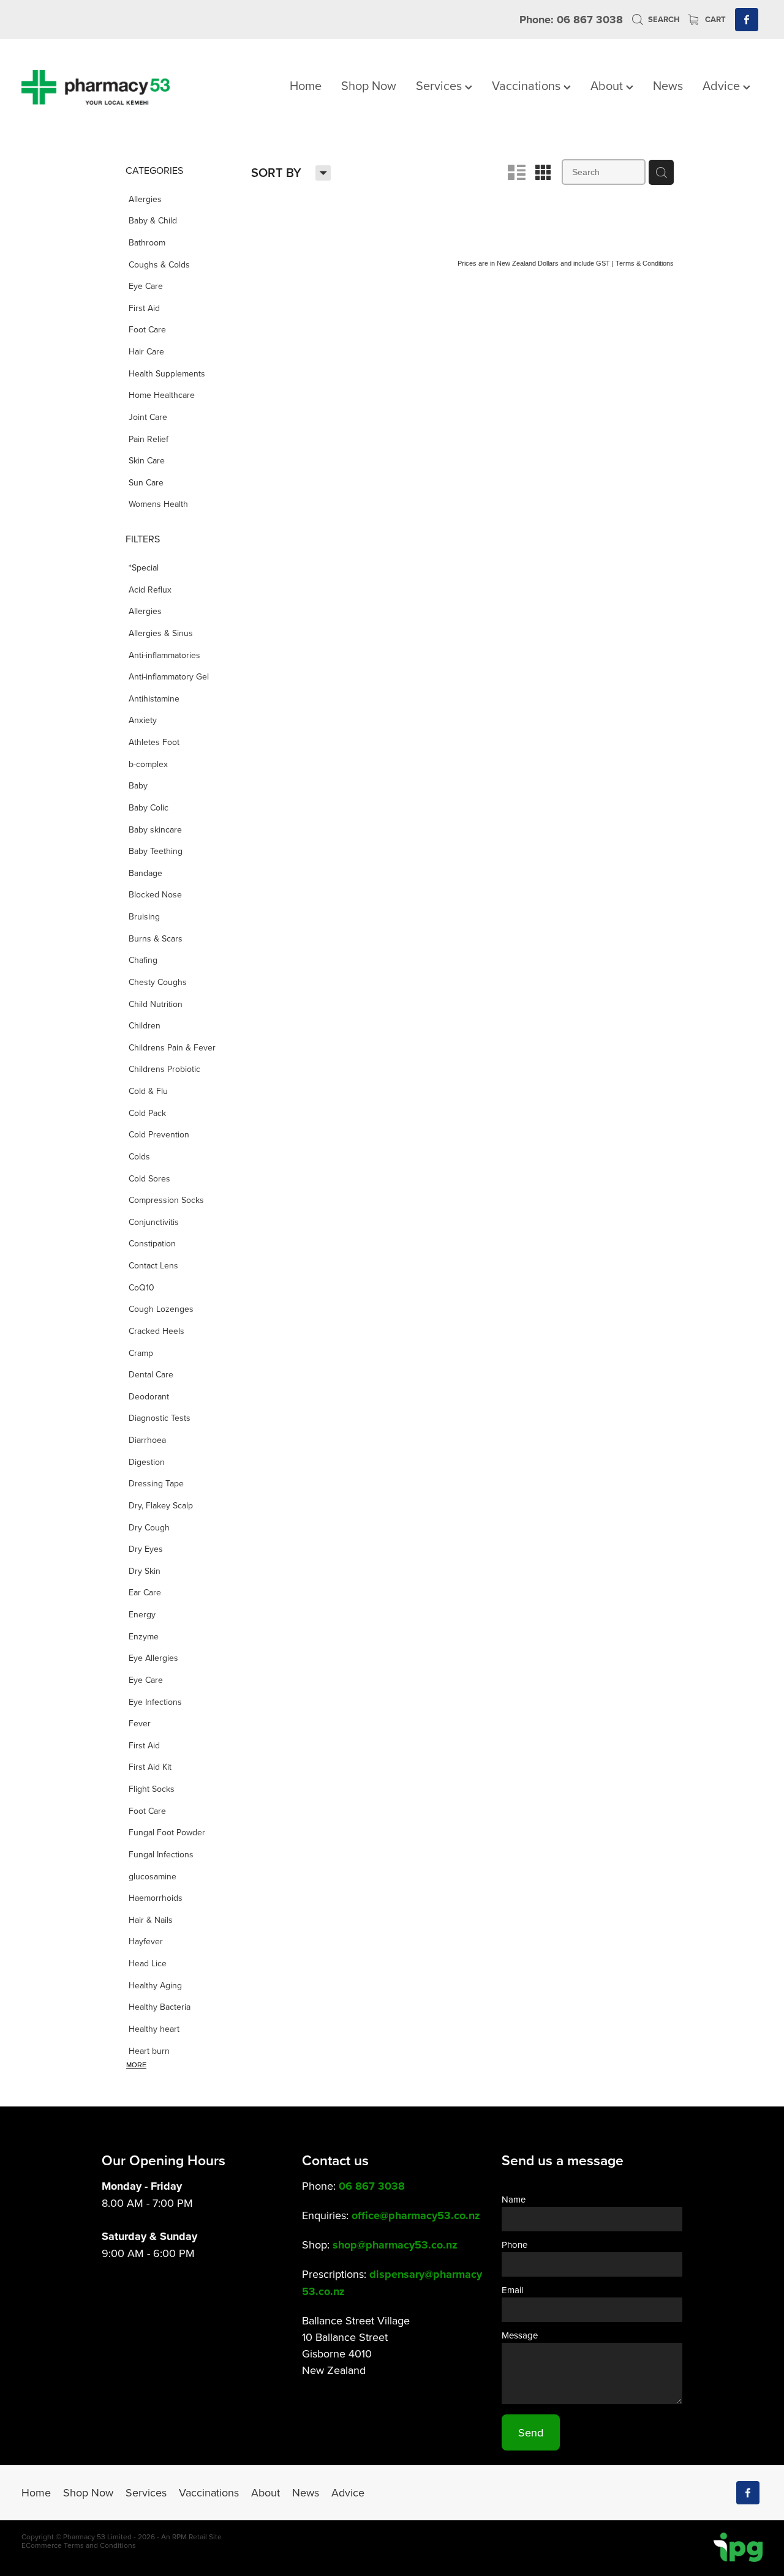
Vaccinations (528, 85)
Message (520, 2335)
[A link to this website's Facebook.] (747, 20)
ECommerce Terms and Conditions (79, 2545)
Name (514, 2199)
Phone (514, 2245)
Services (440, 85)
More (136, 2065)
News (668, 85)
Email (512, 2290)
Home (306, 85)
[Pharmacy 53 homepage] (96, 87)
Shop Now (369, 85)
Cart (714, 19)
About (608, 85)
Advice (723, 85)
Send (531, 2432)
